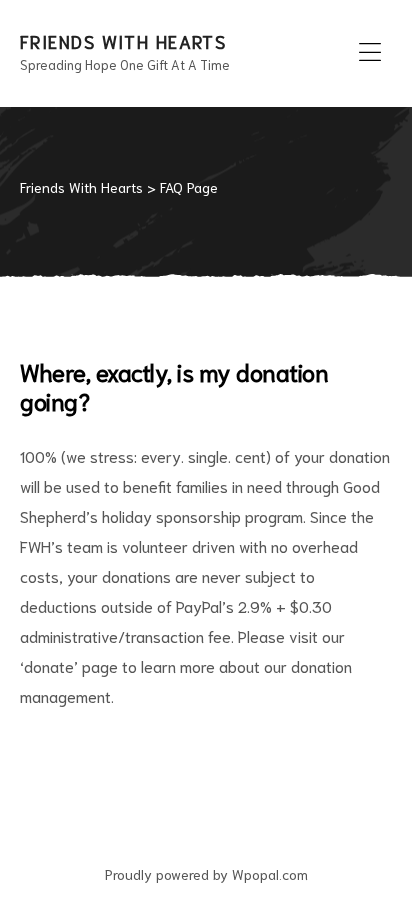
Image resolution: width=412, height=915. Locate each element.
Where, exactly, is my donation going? (174, 385)
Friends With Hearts (123, 41)
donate (49, 665)
